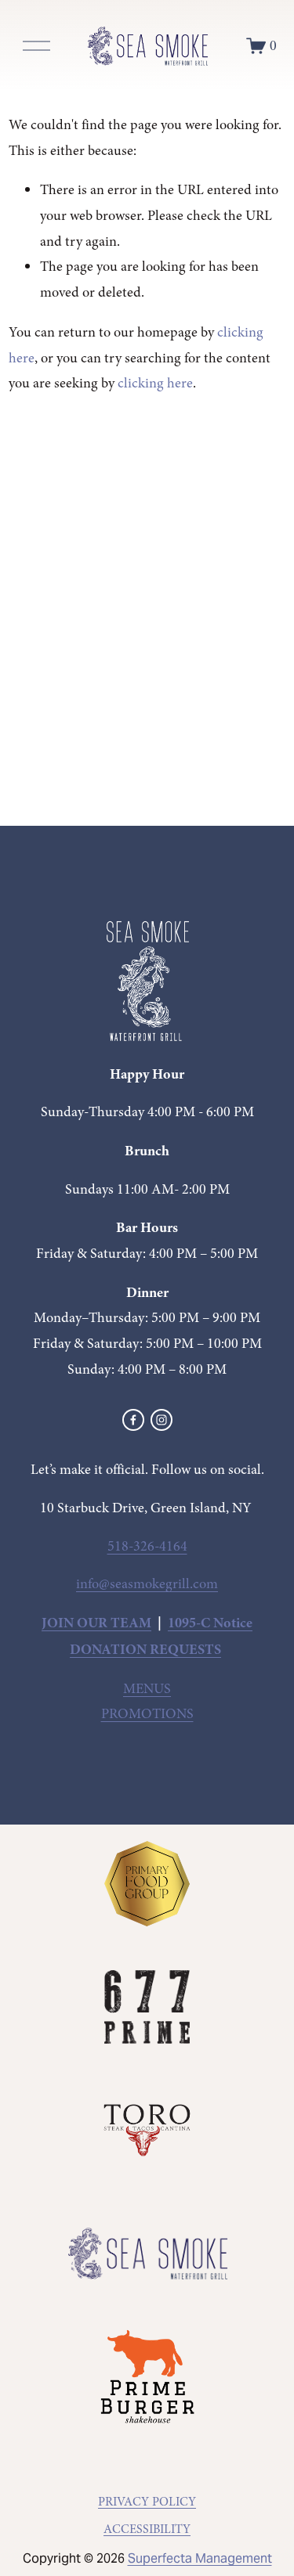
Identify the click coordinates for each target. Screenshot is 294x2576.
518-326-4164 (147, 1546)
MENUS (147, 1689)
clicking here (155, 383)
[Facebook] (133, 1420)
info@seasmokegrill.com (147, 1584)
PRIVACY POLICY (147, 2502)
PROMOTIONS (147, 1714)
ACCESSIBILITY (147, 2529)
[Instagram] (162, 1420)
